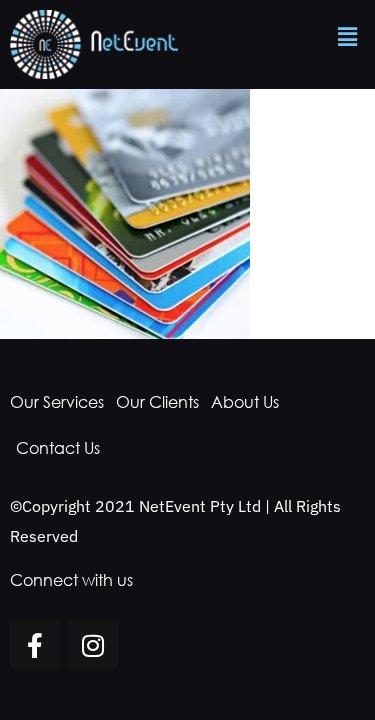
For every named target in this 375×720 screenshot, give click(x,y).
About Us (245, 402)
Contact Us (58, 448)
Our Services (57, 402)
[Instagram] (93, 645)
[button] (348, 36)
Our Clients (157, 402)
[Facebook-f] (35, 645)
